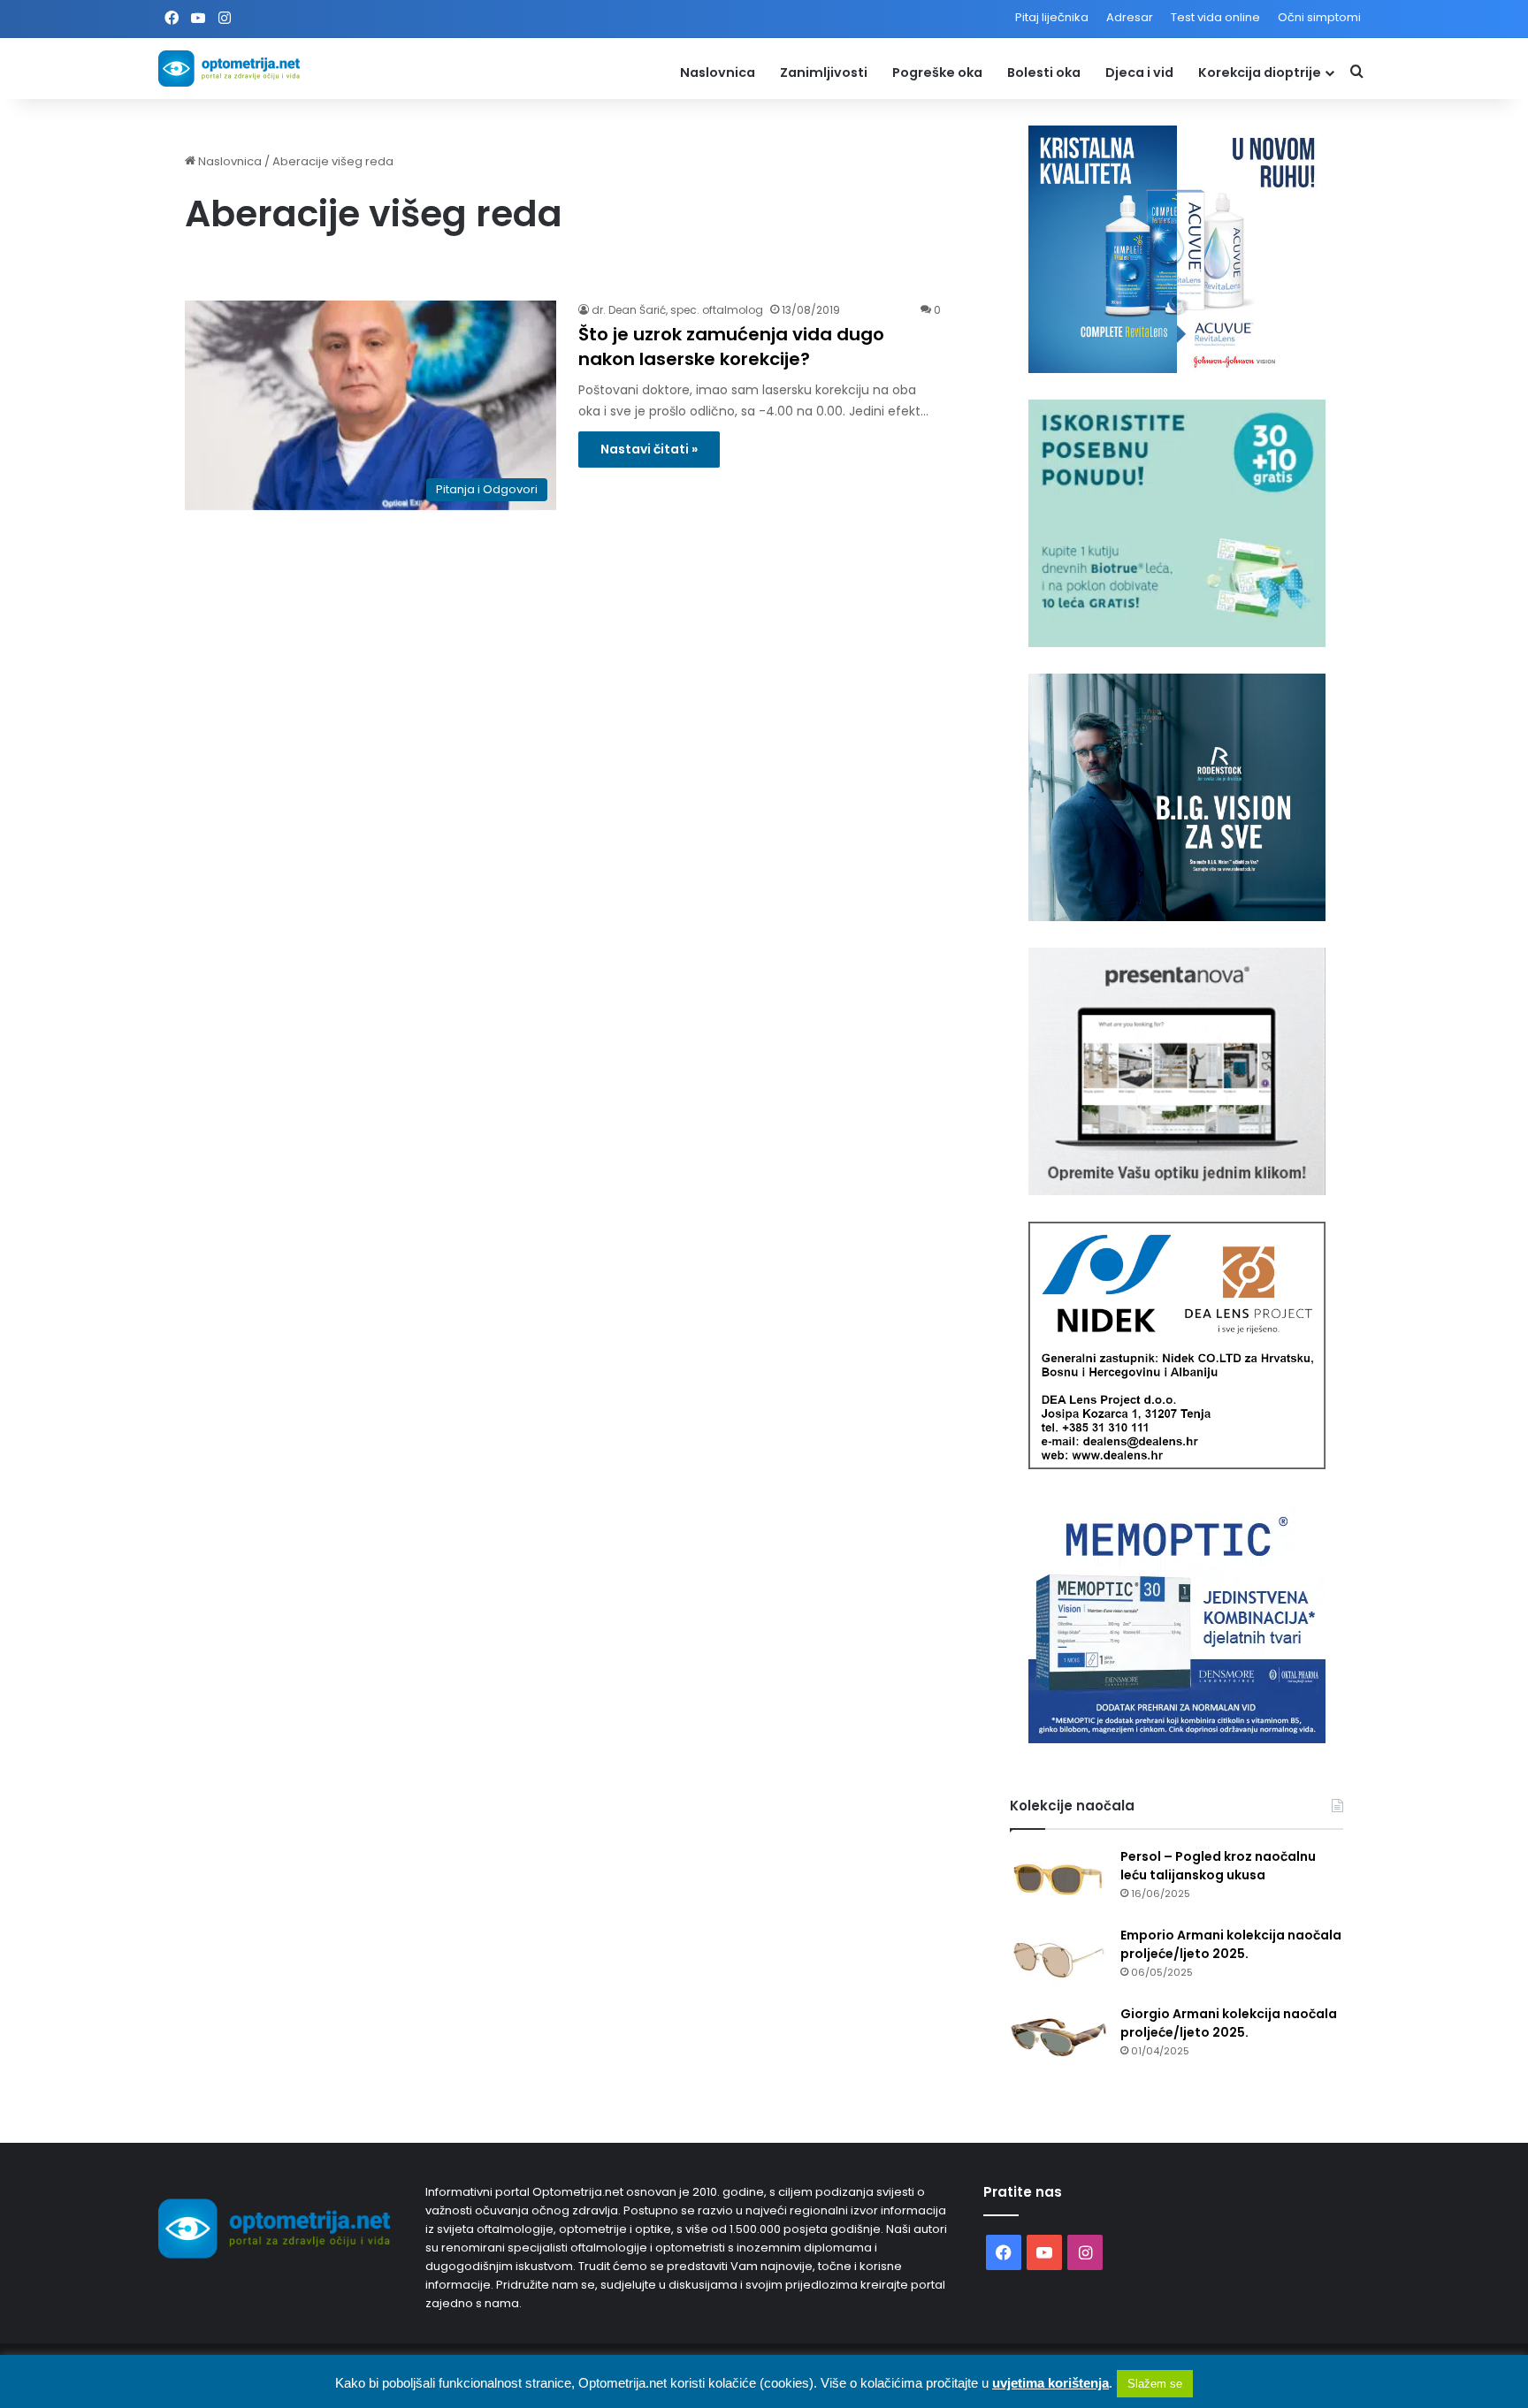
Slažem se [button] (1155, 2384)
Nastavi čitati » (649, 449)
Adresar (1130, 17)
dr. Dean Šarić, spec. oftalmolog (677, 310)
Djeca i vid (1139, 72)
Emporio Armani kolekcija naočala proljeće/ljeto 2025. (1231, 1944)
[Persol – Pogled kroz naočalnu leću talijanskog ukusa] (1058, 1881)
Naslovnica (718, 72)
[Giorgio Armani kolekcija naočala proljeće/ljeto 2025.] (1058, 2038)
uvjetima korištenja (1050, 2383)
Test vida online (1215, 17)
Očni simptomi (1319, 17)
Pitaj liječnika (1052, 17)
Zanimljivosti (824, 72)
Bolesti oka (1044, 72)
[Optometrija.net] (229, 69)
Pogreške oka (937, 72)
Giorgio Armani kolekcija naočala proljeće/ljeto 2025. (1229, 2023)
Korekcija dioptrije (1260, 72)
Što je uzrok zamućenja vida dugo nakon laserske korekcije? (731, 347)
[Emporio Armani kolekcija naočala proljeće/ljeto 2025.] (1058, 1959)
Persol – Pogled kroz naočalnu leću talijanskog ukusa (1218, 1866)
